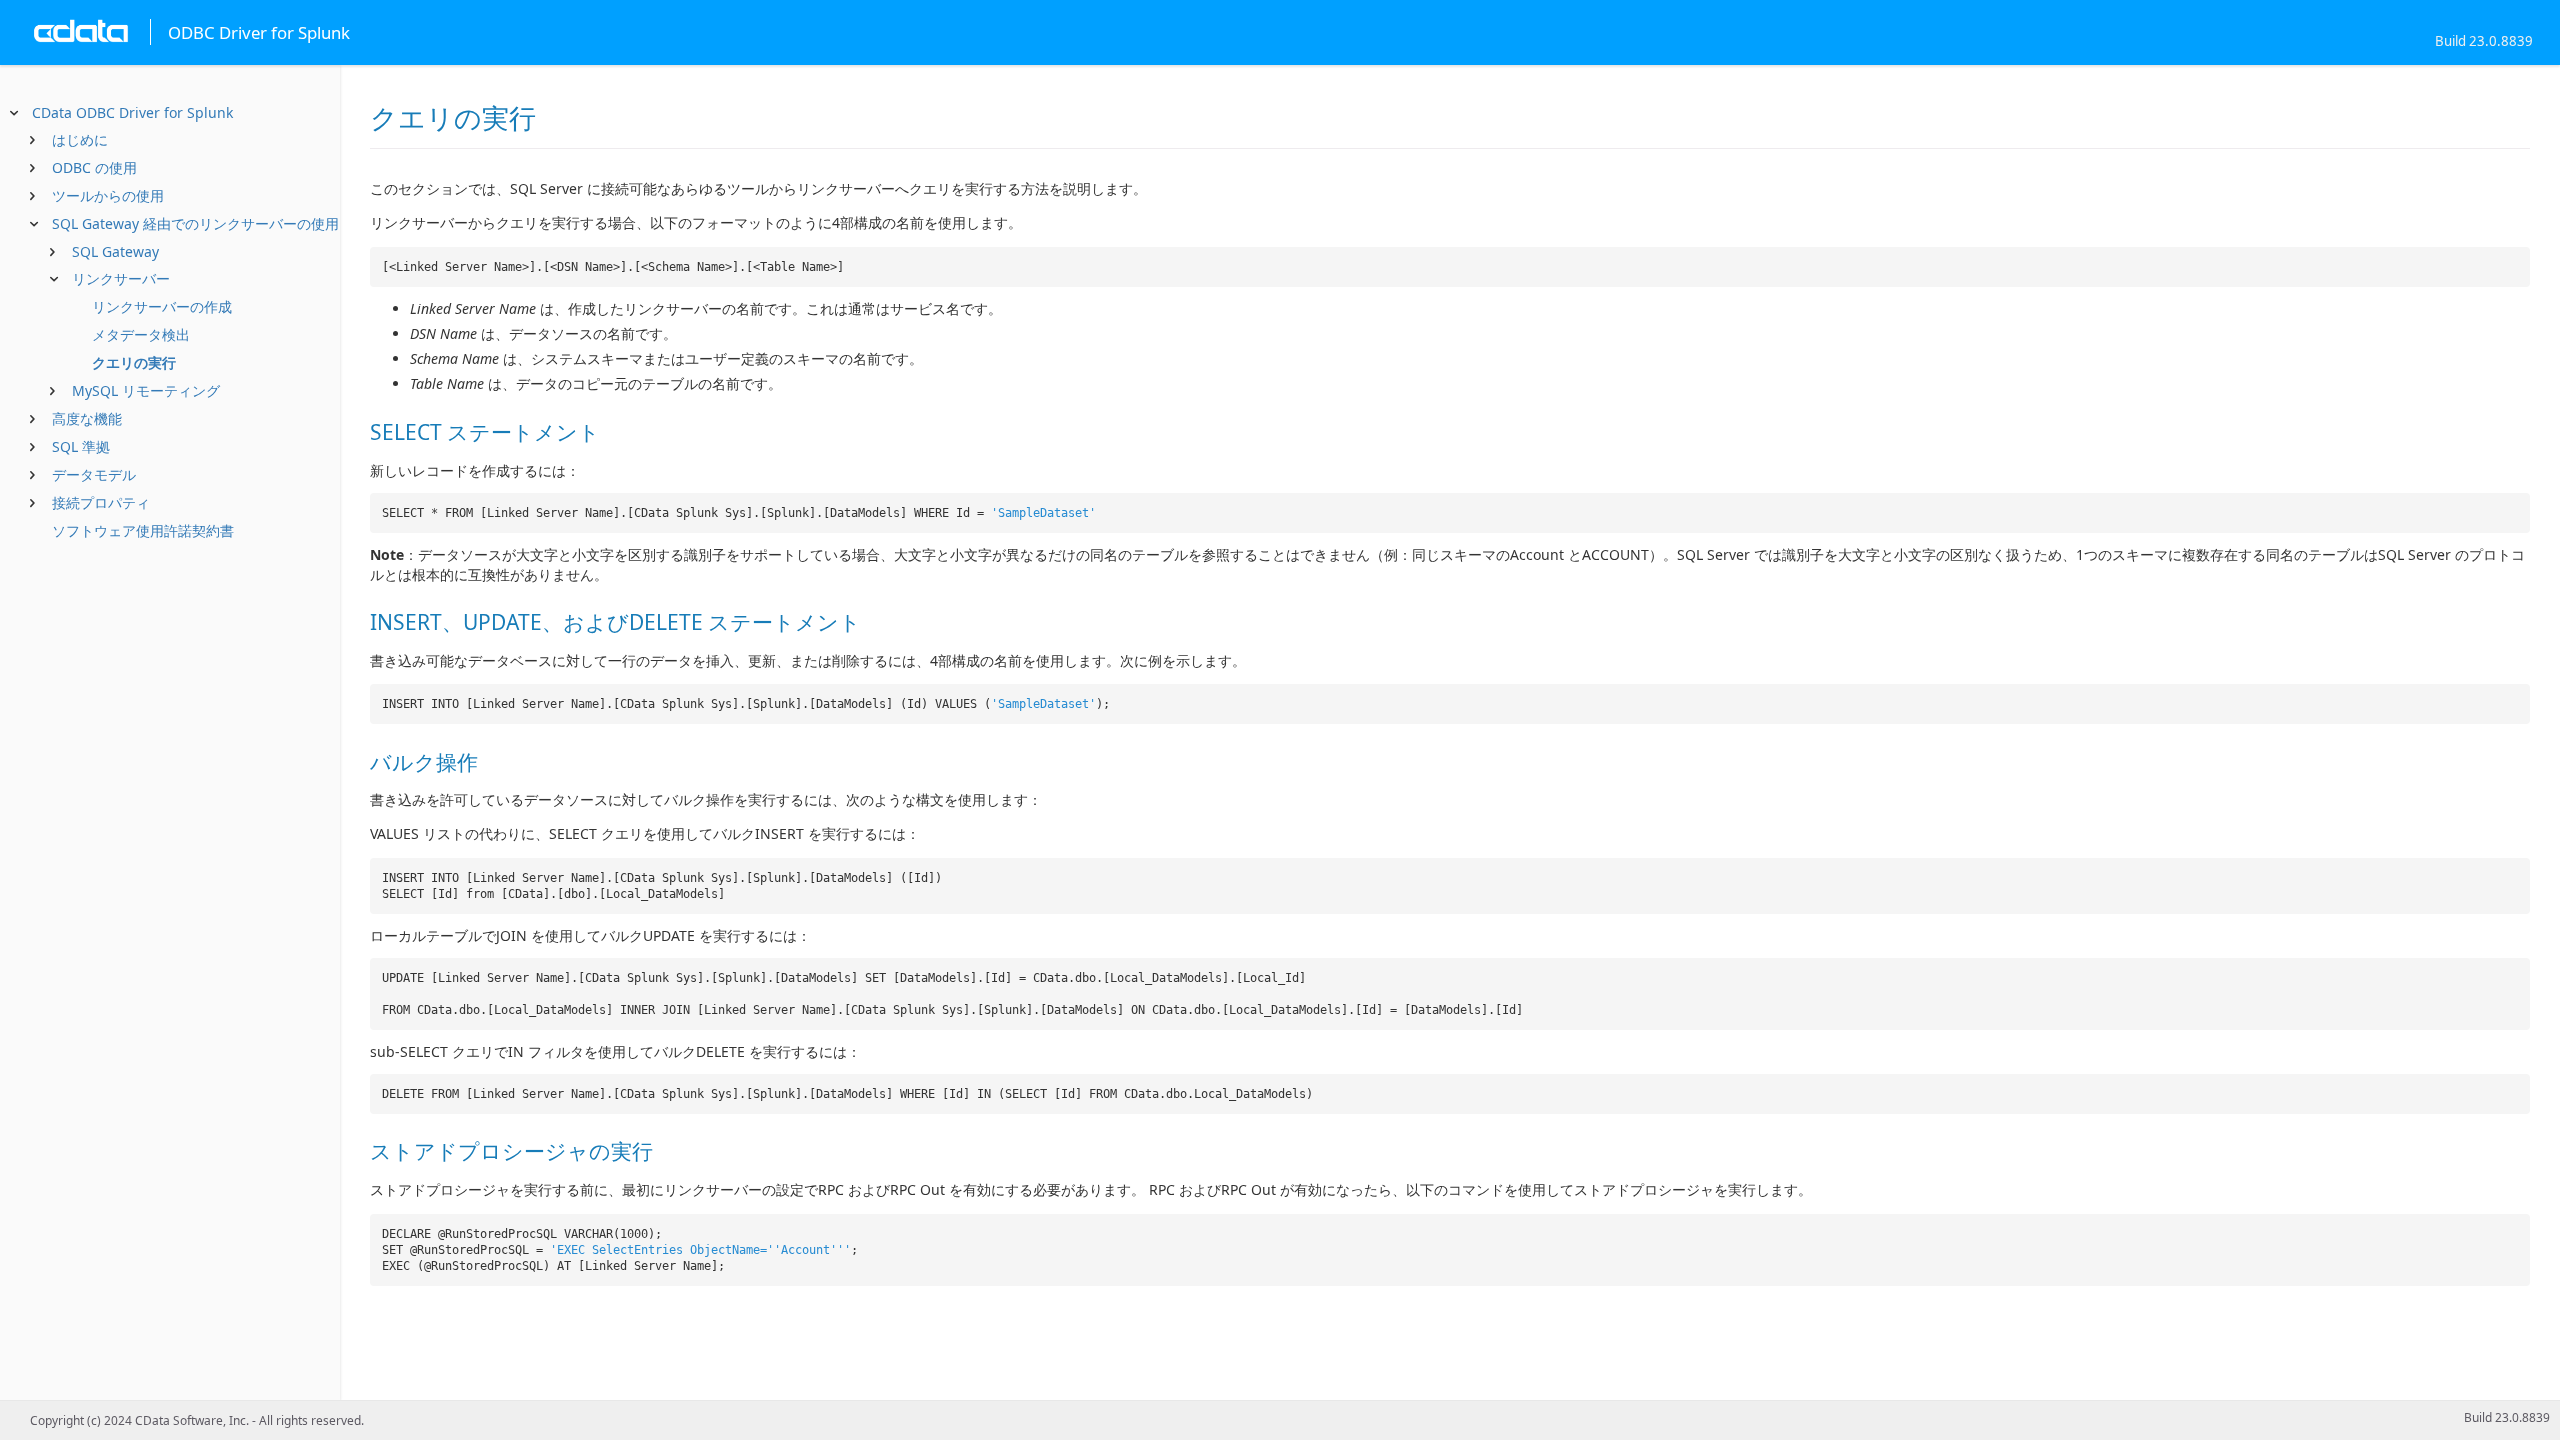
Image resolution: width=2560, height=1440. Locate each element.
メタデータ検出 (141, 334)
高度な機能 (87, 418)
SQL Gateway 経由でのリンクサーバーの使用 (195, 223)
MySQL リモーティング (146, 390)
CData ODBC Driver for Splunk (132, 112)
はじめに (80, 139)
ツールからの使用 (108, 195)
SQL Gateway (115, 251)
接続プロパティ (101, 502)
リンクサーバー (121, 278)
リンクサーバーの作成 (162, 306)
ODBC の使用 (94, 167)
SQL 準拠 (81, 446)
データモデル (94, 474)
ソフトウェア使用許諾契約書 (143, 530)
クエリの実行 (134, 362)
